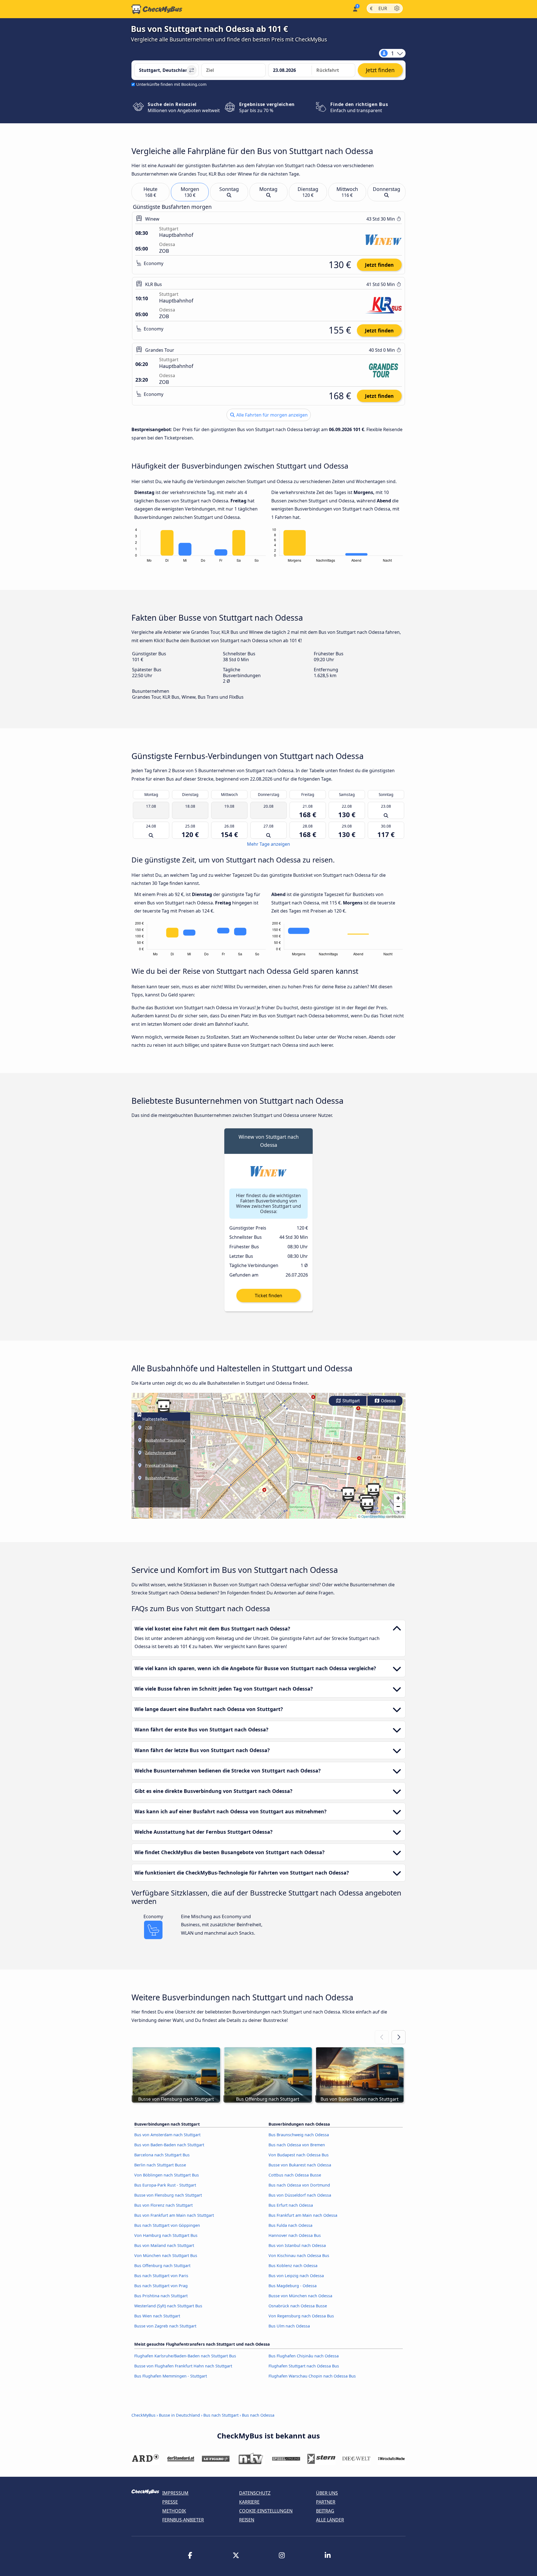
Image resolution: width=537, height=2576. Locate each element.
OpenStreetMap (373, 1516)
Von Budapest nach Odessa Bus (299, 2155)
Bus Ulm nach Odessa (289, 2326)
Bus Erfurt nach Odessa (291, 2205)
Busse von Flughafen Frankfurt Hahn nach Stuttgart (183, 2366)
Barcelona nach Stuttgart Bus (162, 2155)
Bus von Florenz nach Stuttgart (163, 2205)
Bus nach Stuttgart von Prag (161, 2286)
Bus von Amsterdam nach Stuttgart (167, 2135)
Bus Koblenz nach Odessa (293, 2266)
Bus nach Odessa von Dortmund (299, 2185)
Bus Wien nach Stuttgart (157, 2316)
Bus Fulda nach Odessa (290, 2225)
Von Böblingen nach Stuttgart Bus (167, 2175)
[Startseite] (157, 9)
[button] (164, 1407)
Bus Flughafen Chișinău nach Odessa (304, 2356)
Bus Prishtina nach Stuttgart (161, 2296)
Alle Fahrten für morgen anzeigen (271, 415)
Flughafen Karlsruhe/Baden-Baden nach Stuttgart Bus (185, 2356)
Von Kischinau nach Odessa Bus (299, 2255)
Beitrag (325, 2511)
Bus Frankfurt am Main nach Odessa (303, 2215)
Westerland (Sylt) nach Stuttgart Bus (168, 2306)
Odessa (388, 1401)
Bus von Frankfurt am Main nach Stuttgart (174, 2215)
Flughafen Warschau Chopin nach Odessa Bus (312, 2376)
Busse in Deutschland (179, 2415)
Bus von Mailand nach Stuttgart (164, 2245)
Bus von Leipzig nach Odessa (296, 2276)
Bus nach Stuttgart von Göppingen (167, 2225)
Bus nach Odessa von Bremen (297, 2145)
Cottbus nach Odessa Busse (295, 2175)
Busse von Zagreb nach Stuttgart (165, 2326)
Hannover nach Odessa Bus (295, 2235)
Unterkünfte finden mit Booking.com (171, 84)
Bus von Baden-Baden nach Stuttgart (169, 2145)
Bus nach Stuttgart (221, 2415)
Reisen (247, 2520)
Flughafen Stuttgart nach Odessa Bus (304, 2366)
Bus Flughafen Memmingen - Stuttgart (171, 2376)
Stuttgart (350, 1401)
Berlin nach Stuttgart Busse (160, 2165)
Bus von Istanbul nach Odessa (297, 2245)
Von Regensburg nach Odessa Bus (301, 2316)
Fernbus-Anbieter (183, 2520)
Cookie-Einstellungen (266, 2511)
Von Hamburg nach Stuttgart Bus (166, 2235)
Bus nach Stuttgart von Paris (161, 2276)
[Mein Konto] (355, 9)
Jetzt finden (379, 265)
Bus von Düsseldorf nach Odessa (300, 2195)
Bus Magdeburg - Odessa (293, 2286)
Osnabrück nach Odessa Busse (298, 2306)
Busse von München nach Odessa (300, 2296)
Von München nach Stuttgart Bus (166, 2255)
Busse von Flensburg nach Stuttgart (168, 2195)
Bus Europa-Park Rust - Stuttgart (165, 2185)
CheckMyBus (143, 2415)
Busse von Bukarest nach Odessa (300, 2165)
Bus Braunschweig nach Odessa (299, 2135)
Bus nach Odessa (258, 2415)
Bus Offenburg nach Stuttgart (162, 2266)
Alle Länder (330, 2520)
